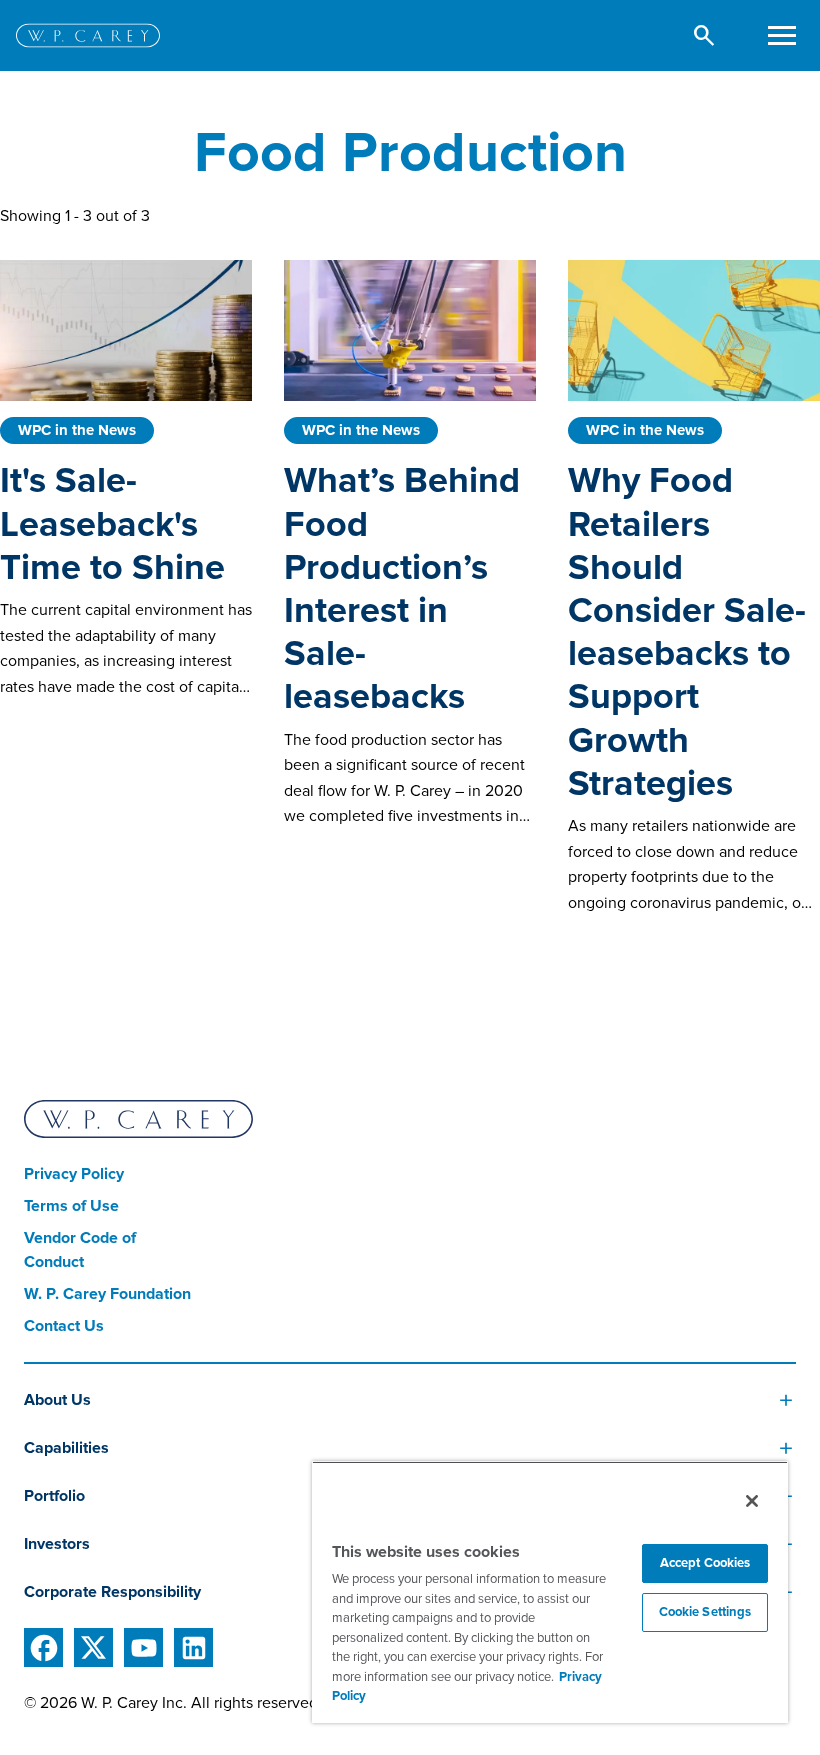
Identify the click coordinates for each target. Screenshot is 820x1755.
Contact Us (64, 1326)
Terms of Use (71, 1206)
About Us (57, 1400)
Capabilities (66, 1448)
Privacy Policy (74, 1174)
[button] (704, 35)
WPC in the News (77, 430)
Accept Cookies (705, 1563)
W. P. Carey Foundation (107, 1294)
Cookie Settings (705, 1612)
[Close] (752, 1501)
